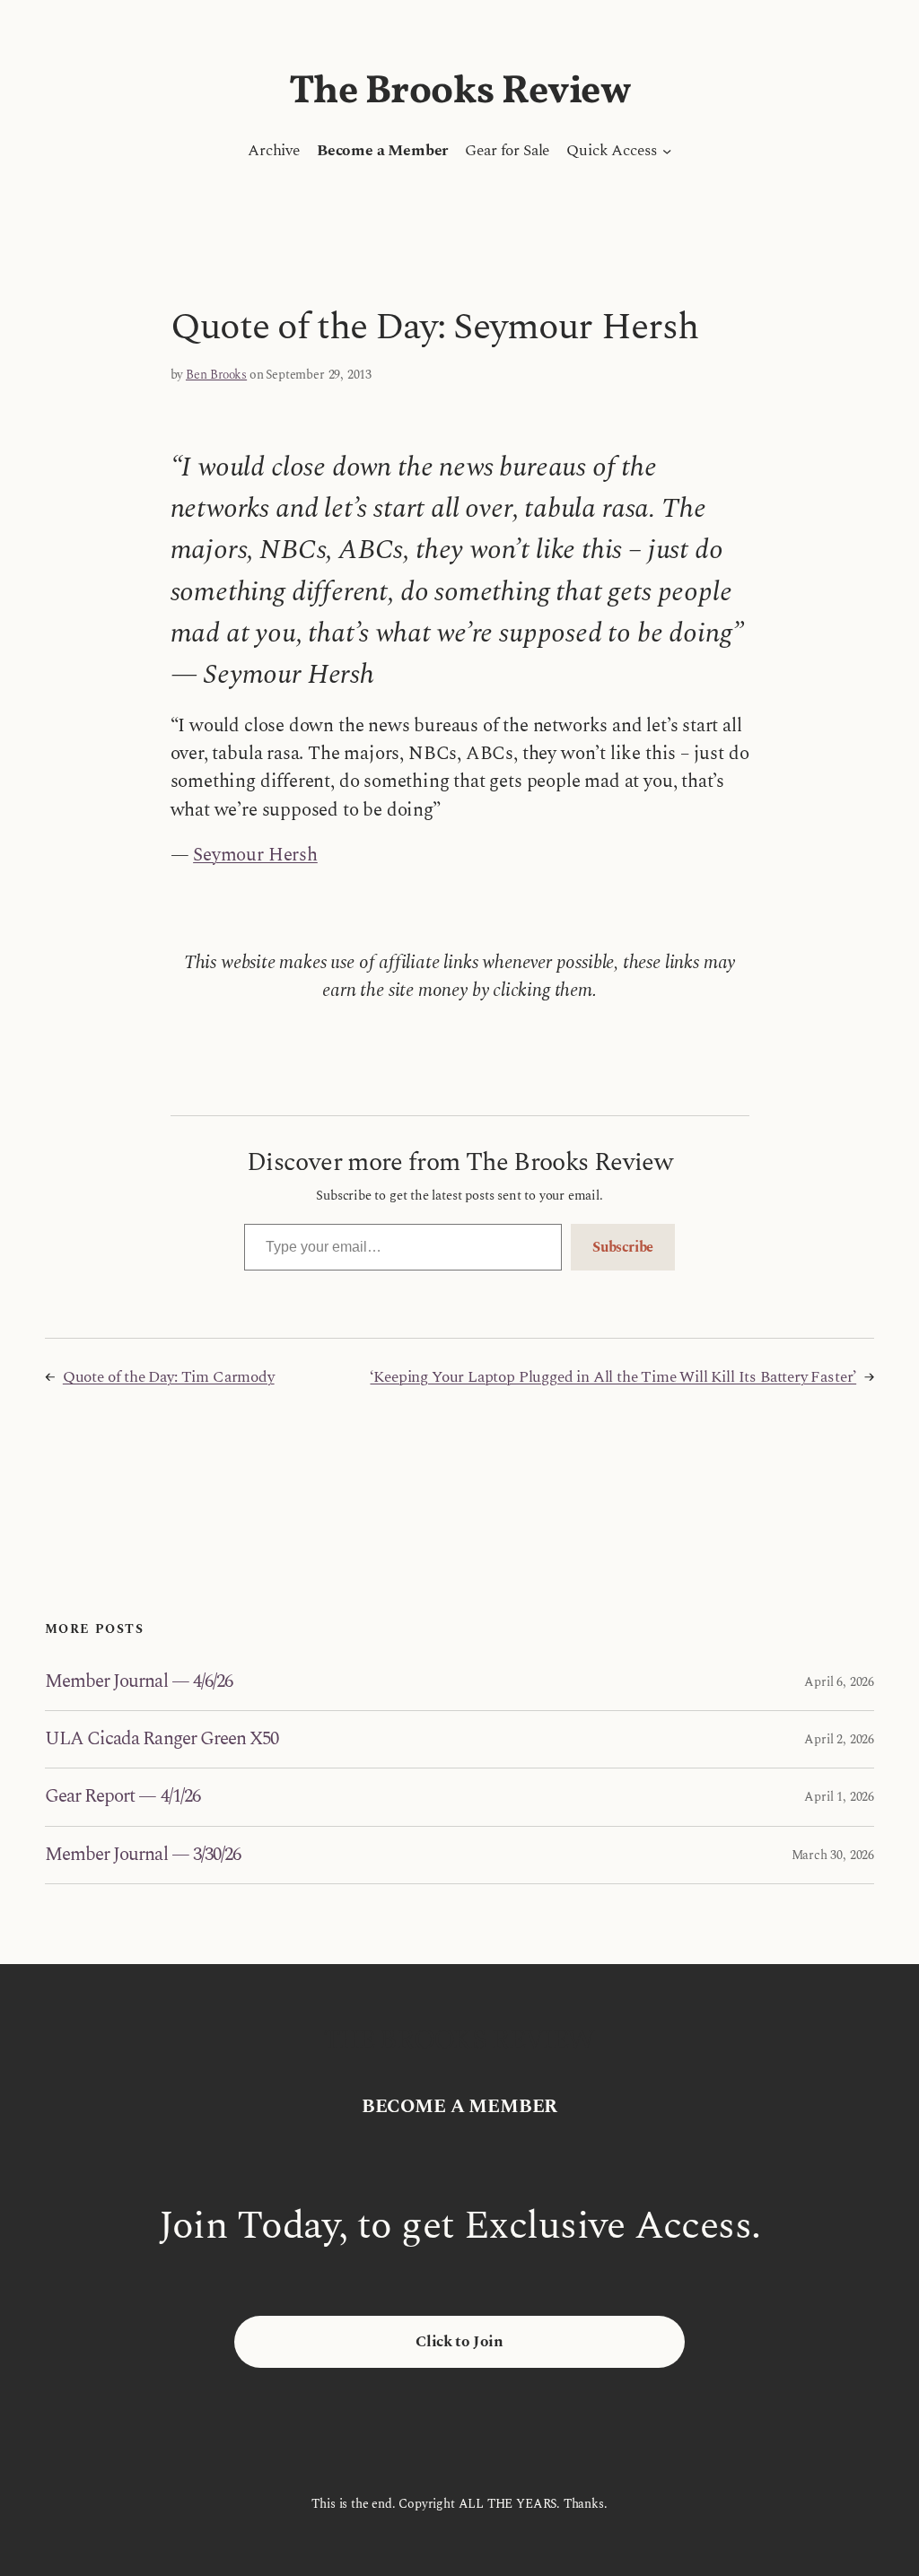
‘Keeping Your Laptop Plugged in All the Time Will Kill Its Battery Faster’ (613, 1377)
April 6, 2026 (839, 1682)
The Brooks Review (460, 92)
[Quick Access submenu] (667, 151)
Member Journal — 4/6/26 (139, 1682)
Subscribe (623, 1247)
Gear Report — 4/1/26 (123, 1797)
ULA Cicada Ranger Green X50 (162, 1739)
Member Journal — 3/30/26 (143, 1855)
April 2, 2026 (839, 1739)
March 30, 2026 (833, 1855)
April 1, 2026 (839, 1797)
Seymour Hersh (255, 855)
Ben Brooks (216, 375)
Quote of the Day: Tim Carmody (169, 1377)
